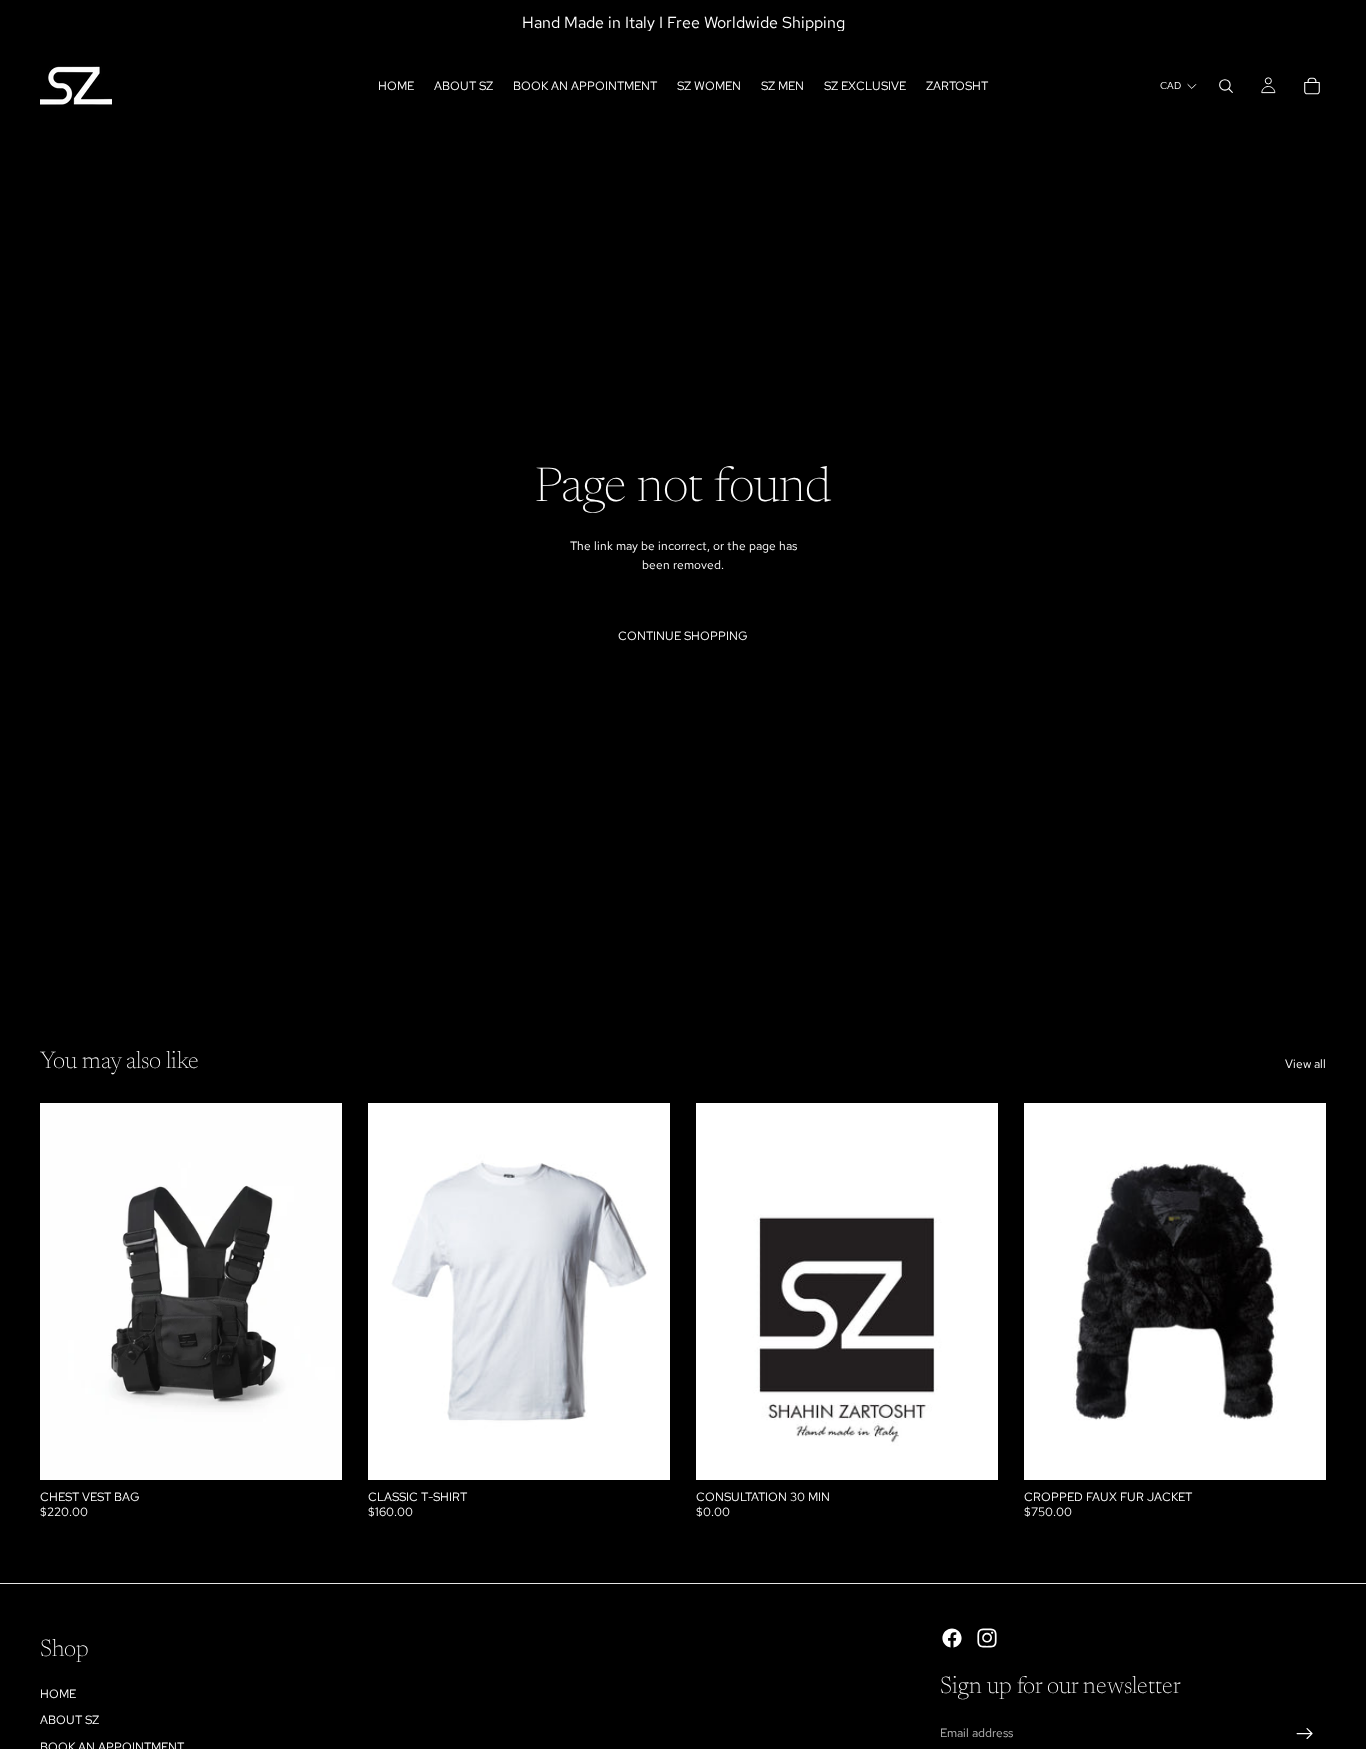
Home (58, 1694)
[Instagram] (987, 1638)
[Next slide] (312, 1292)
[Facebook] (952, 1638)
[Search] (1226, 86)
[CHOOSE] (639, 1450)
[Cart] (1312, 86)
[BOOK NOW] (967, 1450)
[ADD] (311, 1450)
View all (1305, 1064)
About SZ (69, 1720)
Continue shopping (683, 636)
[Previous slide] (70, 1292)
